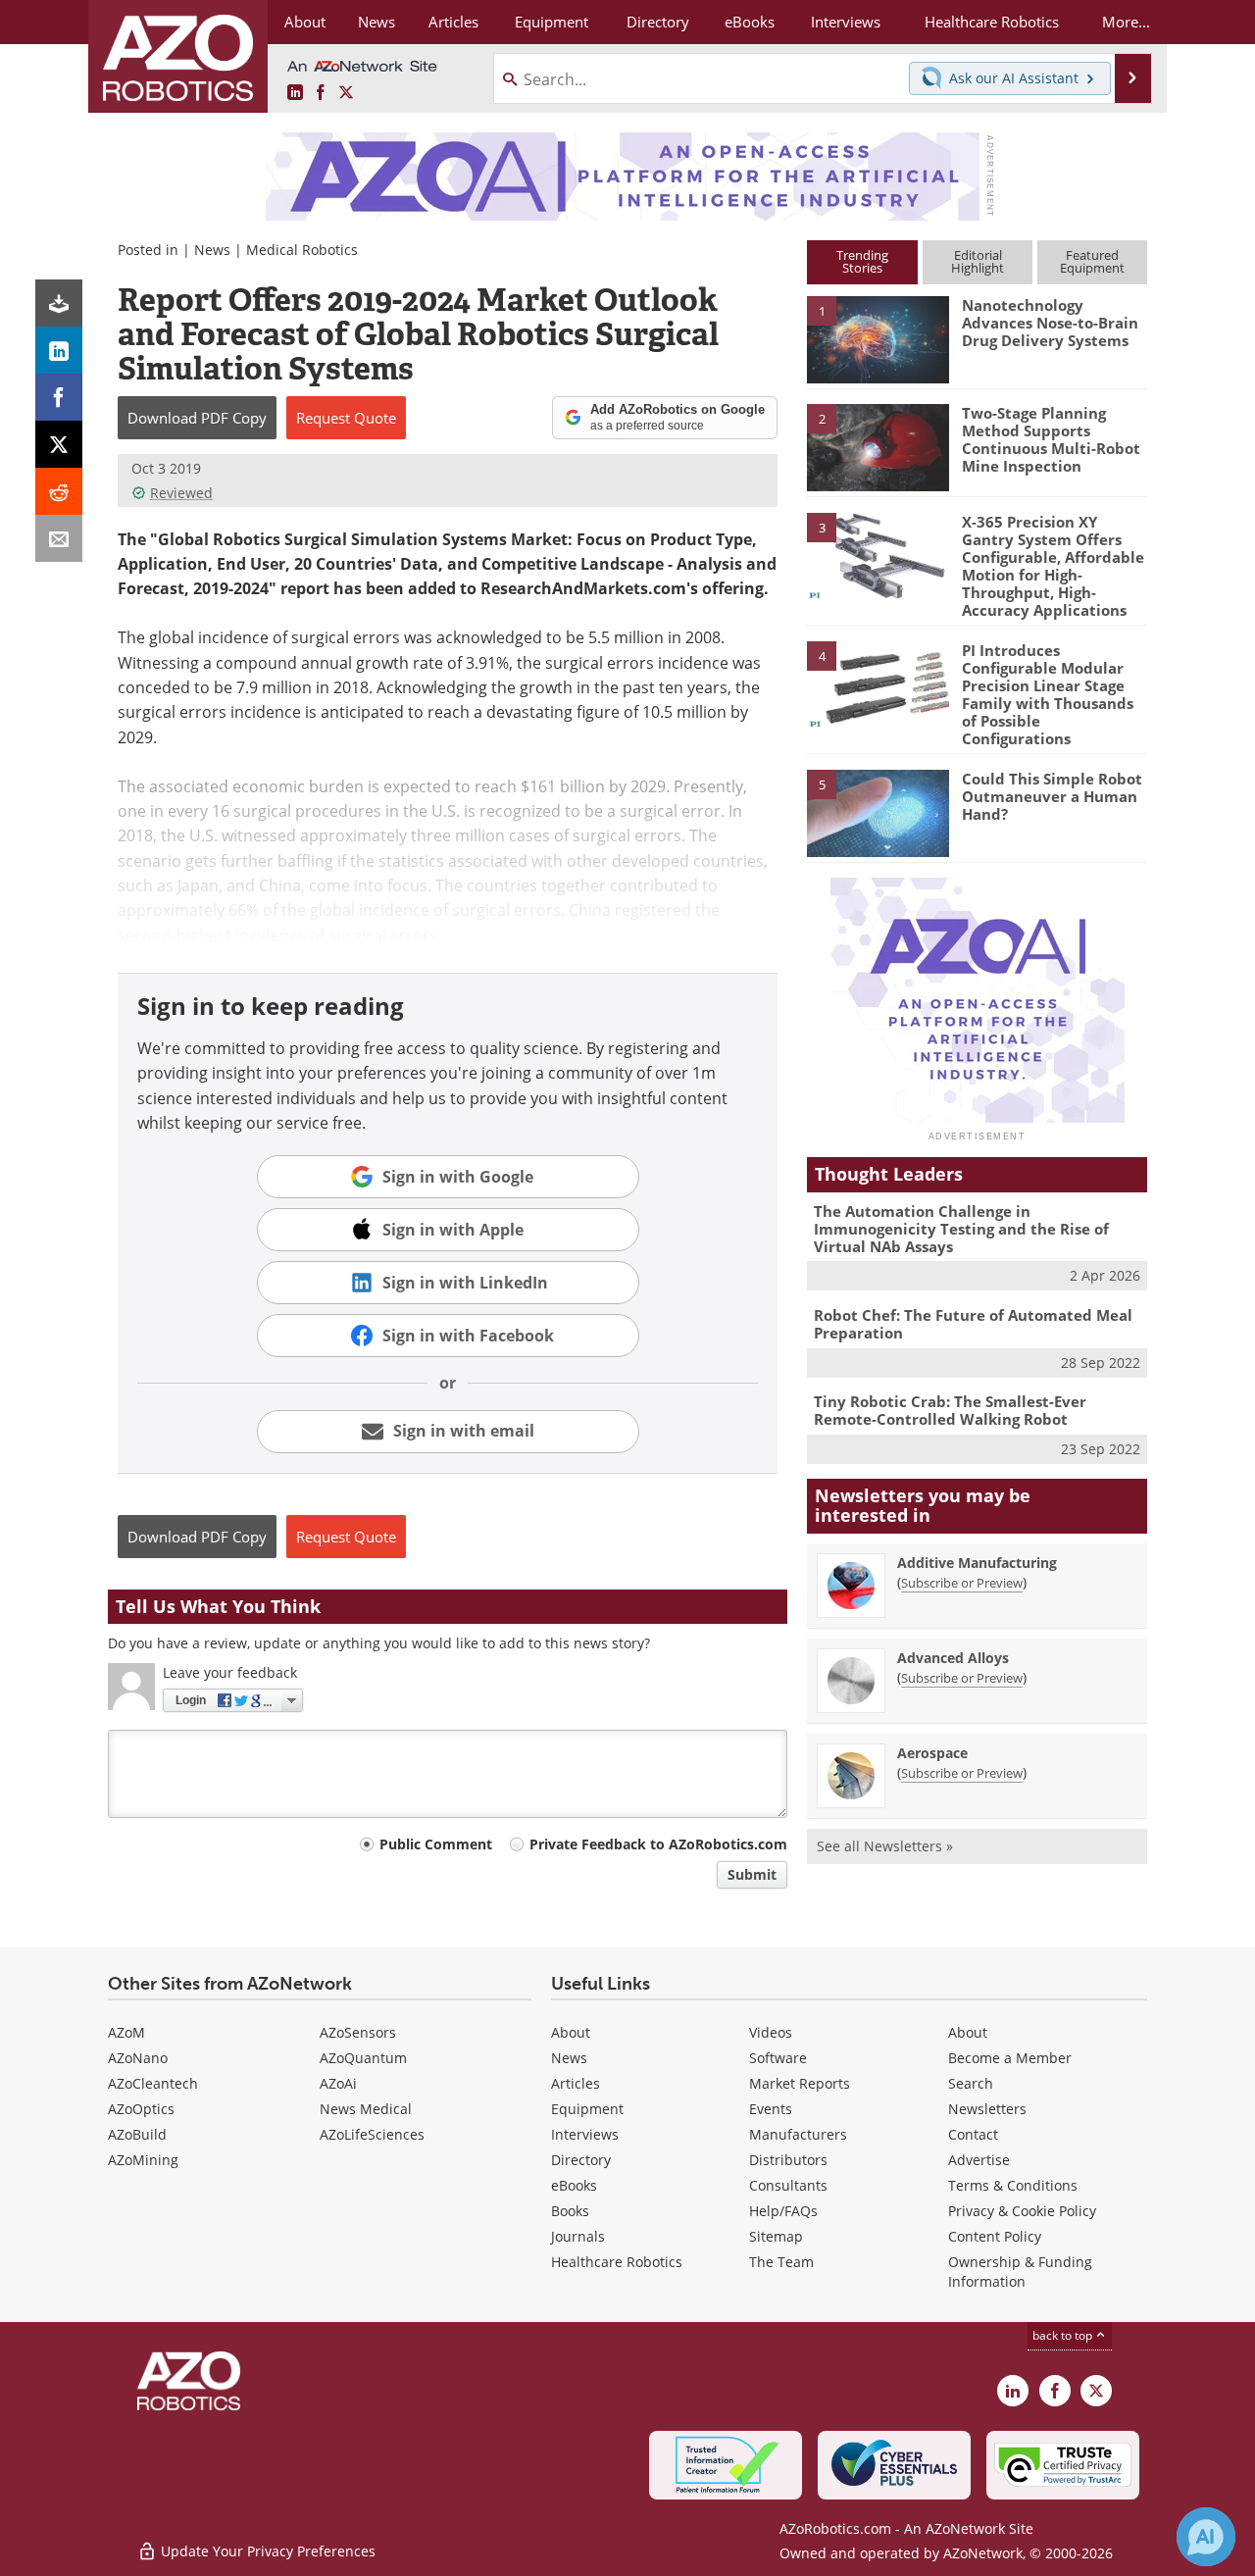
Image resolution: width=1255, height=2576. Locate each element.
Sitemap (776, 2236)
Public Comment (436, 1844)
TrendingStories (862, 261)
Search (971, 2083)
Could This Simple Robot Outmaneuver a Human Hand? (1052, 796)
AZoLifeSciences (372, 2134)
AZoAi (338, 2083)
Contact (973, 2134)
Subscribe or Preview (962, 1583)
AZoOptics (141, 2109)
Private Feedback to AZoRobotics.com (658, 1844)
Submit (752, 1874)
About (571, 2032)
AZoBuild (137, 2134)
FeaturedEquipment (1092, 261)
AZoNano (138, 2058)
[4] (878, 683)
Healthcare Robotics (617, 2262)
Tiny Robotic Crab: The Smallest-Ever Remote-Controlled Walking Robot (950, 1410)
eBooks (574, 2185)
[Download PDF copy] (59, 303)
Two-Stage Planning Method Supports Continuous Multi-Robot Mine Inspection (1051, 439)
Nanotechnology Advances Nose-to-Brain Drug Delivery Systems (1050, 323)
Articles (576, 2083)
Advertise (979, 2160)
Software (778, 2058)
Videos (771, 2032)
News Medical (366, 2109)
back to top (1064, 2335)
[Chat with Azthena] (1206, 2537)
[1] (878, 338)
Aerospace (932, 1753)
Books (570, 2211)
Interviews (585, 2134)
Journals (578, 2236)
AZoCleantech (153, 2083)
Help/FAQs (783, 2211)
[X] (59, 444)
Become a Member (1010, 2058)
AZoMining (143, 2160)
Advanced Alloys (953, 1658)
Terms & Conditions (1013, 2185)
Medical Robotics (302, 250)
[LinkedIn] (59, 350)
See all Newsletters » (885, 1846)
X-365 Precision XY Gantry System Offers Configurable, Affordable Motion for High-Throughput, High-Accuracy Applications (1053, 566)
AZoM (126, 2032)
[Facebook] (59, 397)
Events (771, 2109)
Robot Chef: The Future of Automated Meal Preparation (973, 1324)
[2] (878, 446)
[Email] (59, 538)
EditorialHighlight (978, 261)
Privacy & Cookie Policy (1022, 2211)
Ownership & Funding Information (1020, 2272)
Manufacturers (798, 2134)
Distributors (788, 2160)
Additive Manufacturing (977, 1563)
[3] (878, 554)
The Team (781, 2262)
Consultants (788, 2185)
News (212, 250)
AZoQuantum (363, 2058)
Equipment (587, 2109)
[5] (878, 812)
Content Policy (995, 2236)
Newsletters (987, 2109)
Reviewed (181, 493)
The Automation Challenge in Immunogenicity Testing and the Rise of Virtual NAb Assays (961, 1229)
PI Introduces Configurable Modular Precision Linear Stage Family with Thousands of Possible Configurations (1048, 694)
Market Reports (800, 2083)
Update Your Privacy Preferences (266, 2551)
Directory (581, 2160)
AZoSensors (358, 2032)
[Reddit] (59, 491)
